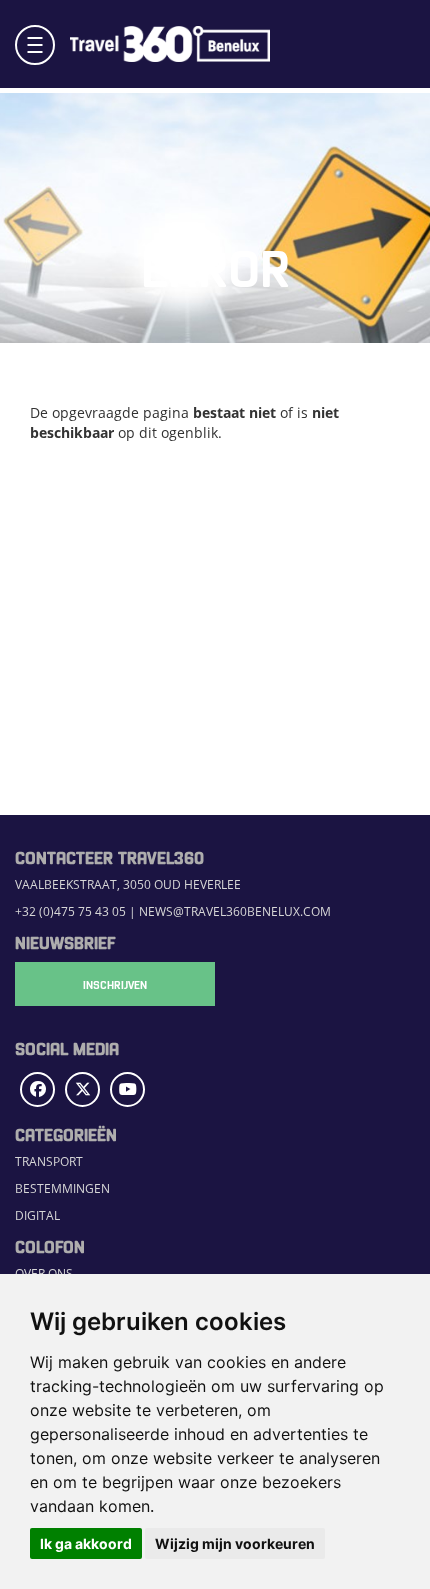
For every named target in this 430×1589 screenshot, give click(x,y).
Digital (37, 1215)
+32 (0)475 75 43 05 (70, 911)
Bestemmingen (62, 1188)
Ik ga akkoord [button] (86, 1543)
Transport (49, 1161)
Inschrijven (115, 984)
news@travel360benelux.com (235, 911)
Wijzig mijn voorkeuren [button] (235, 1543)
